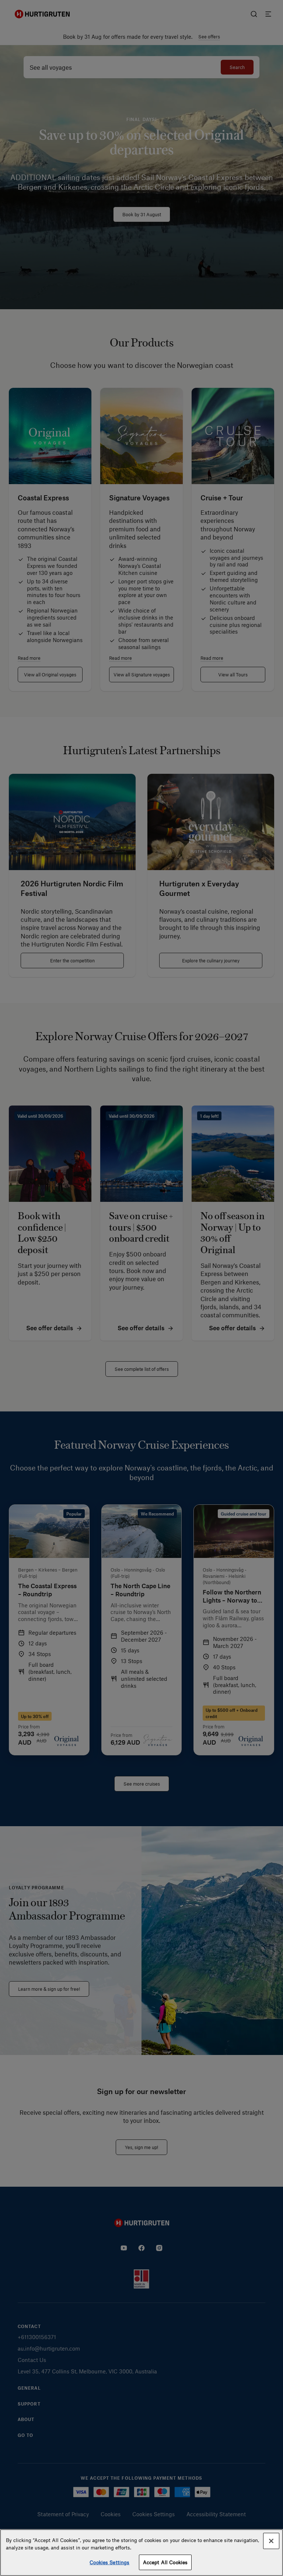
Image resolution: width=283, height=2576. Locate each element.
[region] (141, 2553)
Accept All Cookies (165, 2562)
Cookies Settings (109, 2562)
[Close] (271, 2541)
